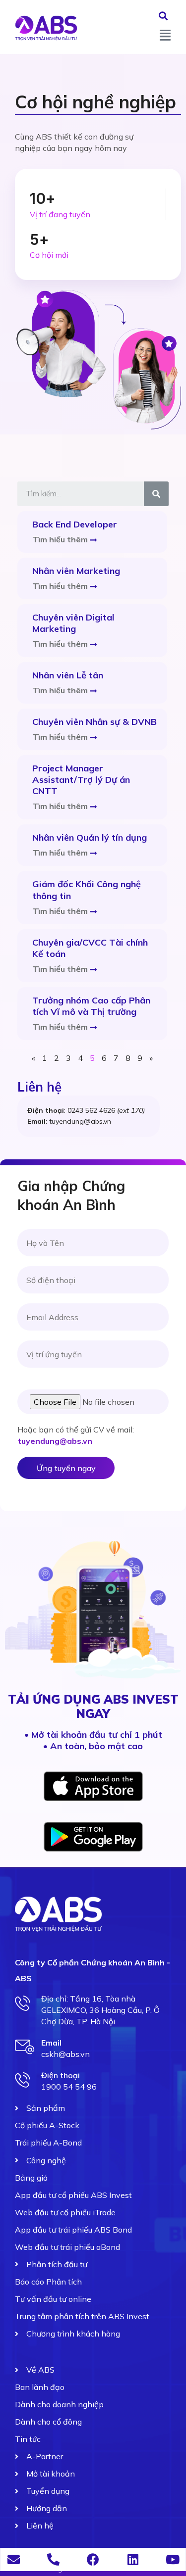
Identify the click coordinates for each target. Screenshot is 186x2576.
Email (51, 2043)
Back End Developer (75, 524)
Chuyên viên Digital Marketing (73, 623)
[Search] (156, 494)
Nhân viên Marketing (76, 571)
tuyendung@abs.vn (55, 1441)
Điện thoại (61, 2075)
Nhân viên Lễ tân (68, 675)
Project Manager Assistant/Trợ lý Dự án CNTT (81, 780)
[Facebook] (93, 2559)
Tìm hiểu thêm (61, 539)
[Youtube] (172, 2559)
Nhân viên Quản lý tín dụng (90, 837)
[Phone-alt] (53, 2559)
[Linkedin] (133, 2559)
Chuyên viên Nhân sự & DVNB (94, 722)
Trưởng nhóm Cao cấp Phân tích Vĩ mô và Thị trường (91, 1006)
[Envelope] (14, 2559)
